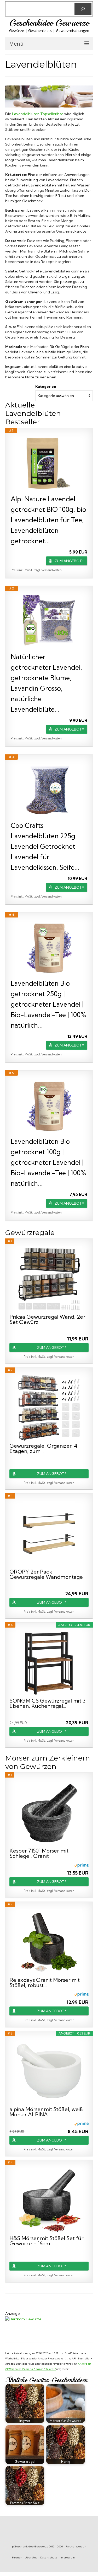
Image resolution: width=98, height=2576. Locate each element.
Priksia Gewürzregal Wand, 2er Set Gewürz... (47, 1319)
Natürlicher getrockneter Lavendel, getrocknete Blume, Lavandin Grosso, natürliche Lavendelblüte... (46, 683)
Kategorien (46, 387)
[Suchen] (83, 9)
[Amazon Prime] (81, 1865)
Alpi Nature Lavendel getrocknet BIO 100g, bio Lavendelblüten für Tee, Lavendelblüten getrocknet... (48, 520)
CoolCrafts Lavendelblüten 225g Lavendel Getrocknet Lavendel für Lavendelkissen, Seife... (45, 846)
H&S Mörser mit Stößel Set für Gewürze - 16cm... (46, 2241)
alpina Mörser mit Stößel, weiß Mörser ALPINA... (46, 2112)
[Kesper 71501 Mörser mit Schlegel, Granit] (49, 1813)
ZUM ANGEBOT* (69, 561)
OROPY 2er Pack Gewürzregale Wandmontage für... (46, 1574)
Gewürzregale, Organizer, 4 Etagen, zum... (43, 1448)
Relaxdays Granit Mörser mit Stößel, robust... (45, 1983)
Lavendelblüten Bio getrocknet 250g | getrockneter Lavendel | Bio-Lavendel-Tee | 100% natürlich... (48, 1004)
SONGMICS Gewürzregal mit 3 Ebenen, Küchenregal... (47, 1703)
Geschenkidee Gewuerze (49, 23)
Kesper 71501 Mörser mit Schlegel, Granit (39, 1853)
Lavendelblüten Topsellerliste (38, 114)
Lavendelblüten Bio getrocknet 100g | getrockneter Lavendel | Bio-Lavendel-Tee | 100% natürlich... (48, 1162)
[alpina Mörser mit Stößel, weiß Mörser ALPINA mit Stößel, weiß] (49, 2071)
